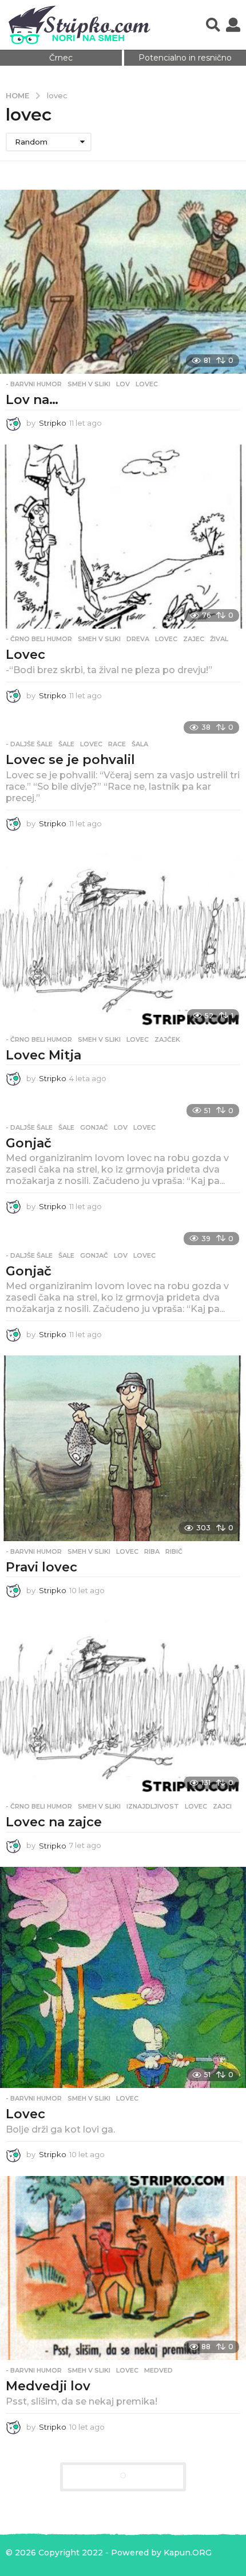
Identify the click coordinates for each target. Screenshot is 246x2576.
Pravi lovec (41, 1567)
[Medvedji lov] (123, 2268)
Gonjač (29, 1143)
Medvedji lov (48, 2386)
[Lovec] (123, 537)
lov (123, 384)
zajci (222, 1806)
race (117, 744)
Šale (66, 744)
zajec (194, 639)
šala (140, 744)
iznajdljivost (153, 1806)
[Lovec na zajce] (123, 1704)
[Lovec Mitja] (123, 937)
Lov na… (32, 400)
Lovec (25, 655)
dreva (138, 639)
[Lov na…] (123, 282)
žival (219, 639)
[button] (213, 25)
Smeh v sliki (89, 384)
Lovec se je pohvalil (70, 760)
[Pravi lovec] (123, 1448)
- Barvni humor (34, 384)
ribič (174, 1551)
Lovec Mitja (43, 1055)
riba (152, 1551)
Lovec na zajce (54, 1822)
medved (158, 2370)
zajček (167, 1039)
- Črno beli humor (39, 639)
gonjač (94, 1127)
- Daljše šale (29, 744)
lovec (147, 384)
